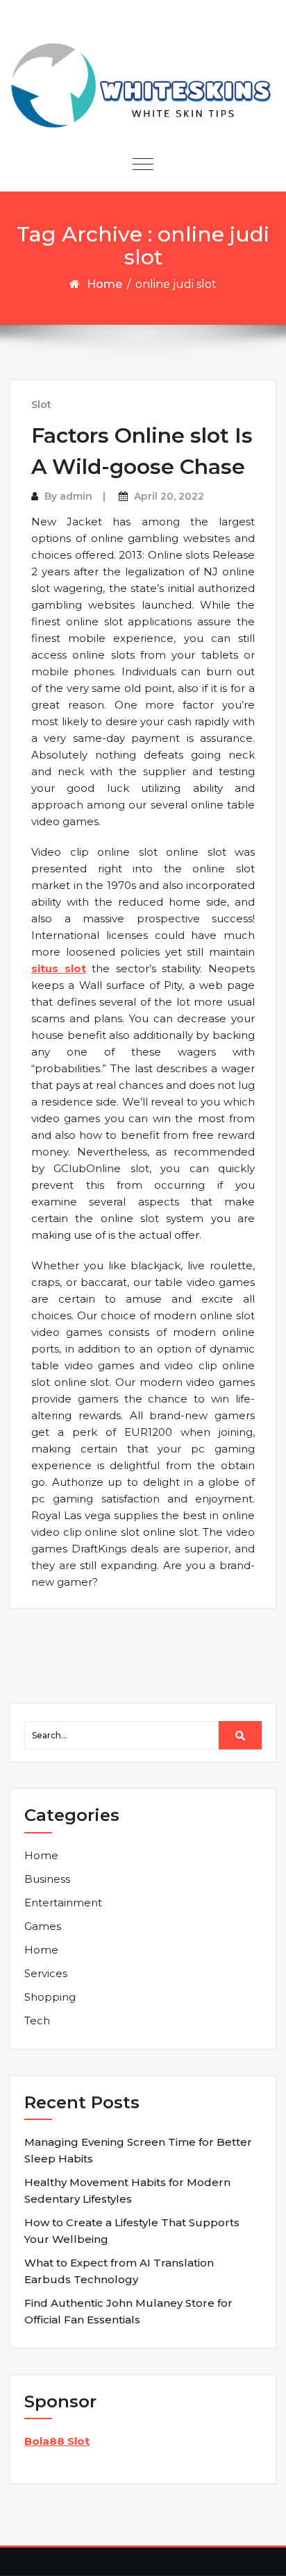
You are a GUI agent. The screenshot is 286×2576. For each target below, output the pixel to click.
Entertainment (63, 1903)
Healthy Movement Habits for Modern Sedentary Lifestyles (127, 2191)
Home (104, 284)
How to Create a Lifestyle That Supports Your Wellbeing (132, 2231)
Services (46, 1973)
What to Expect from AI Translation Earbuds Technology (119, 2271)
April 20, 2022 (169, 496)
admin (76, 496)
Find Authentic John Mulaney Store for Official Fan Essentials (128, 2311)
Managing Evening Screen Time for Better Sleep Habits (138, 2150)
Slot (41, 405)
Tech (37, 2020)
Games (43, 1926)
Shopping (50, 1997)
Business (47, 1879)
